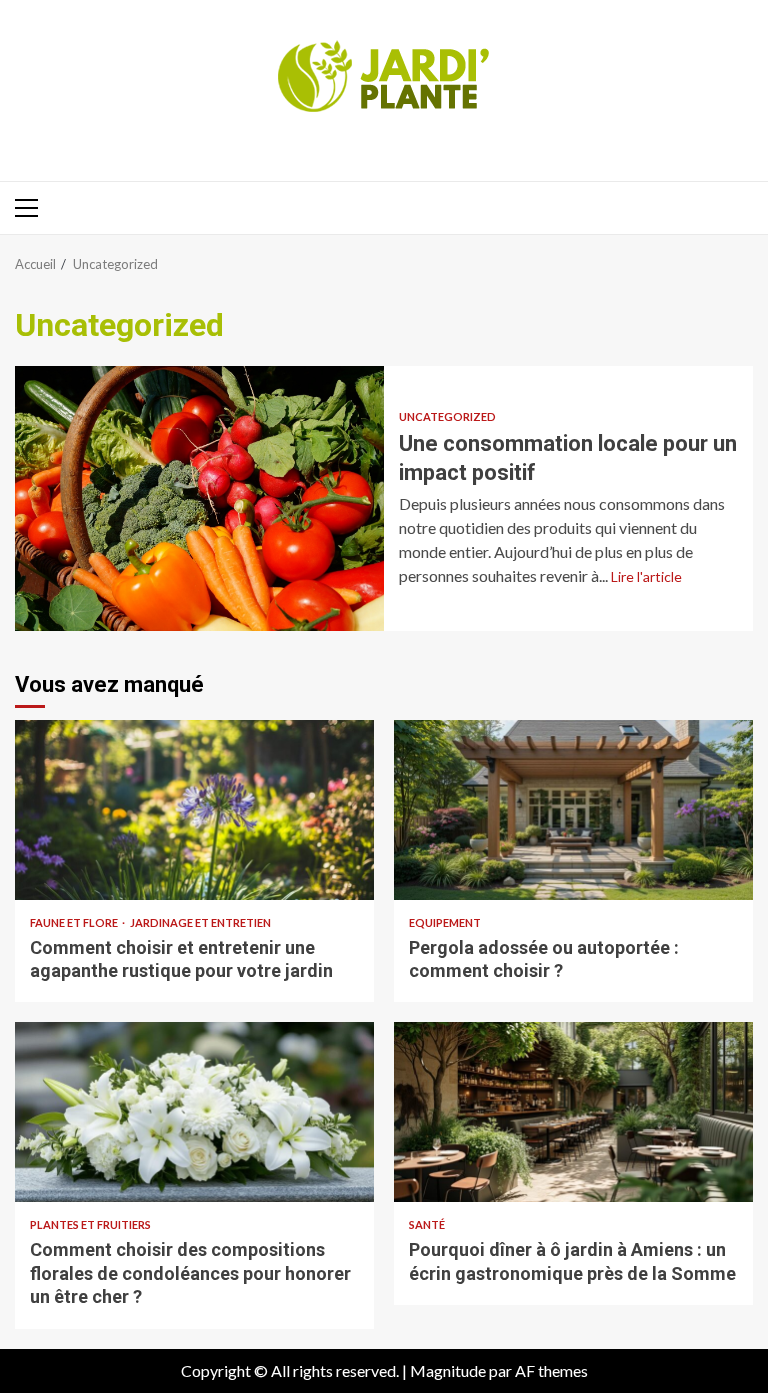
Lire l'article (646, 576)
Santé (427, 1224)
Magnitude (448, 1370)
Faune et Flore (75, 922)
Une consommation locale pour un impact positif (199, 498)
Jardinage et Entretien (200, 922)
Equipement (445, 922)
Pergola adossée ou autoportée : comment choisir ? (573, 810)
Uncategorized (447, 416)
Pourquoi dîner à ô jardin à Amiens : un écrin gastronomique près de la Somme (573, 1112)
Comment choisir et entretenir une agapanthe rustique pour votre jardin (194, 810)
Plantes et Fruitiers (90, 1224)
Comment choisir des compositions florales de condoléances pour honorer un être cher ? (194, 1112)
